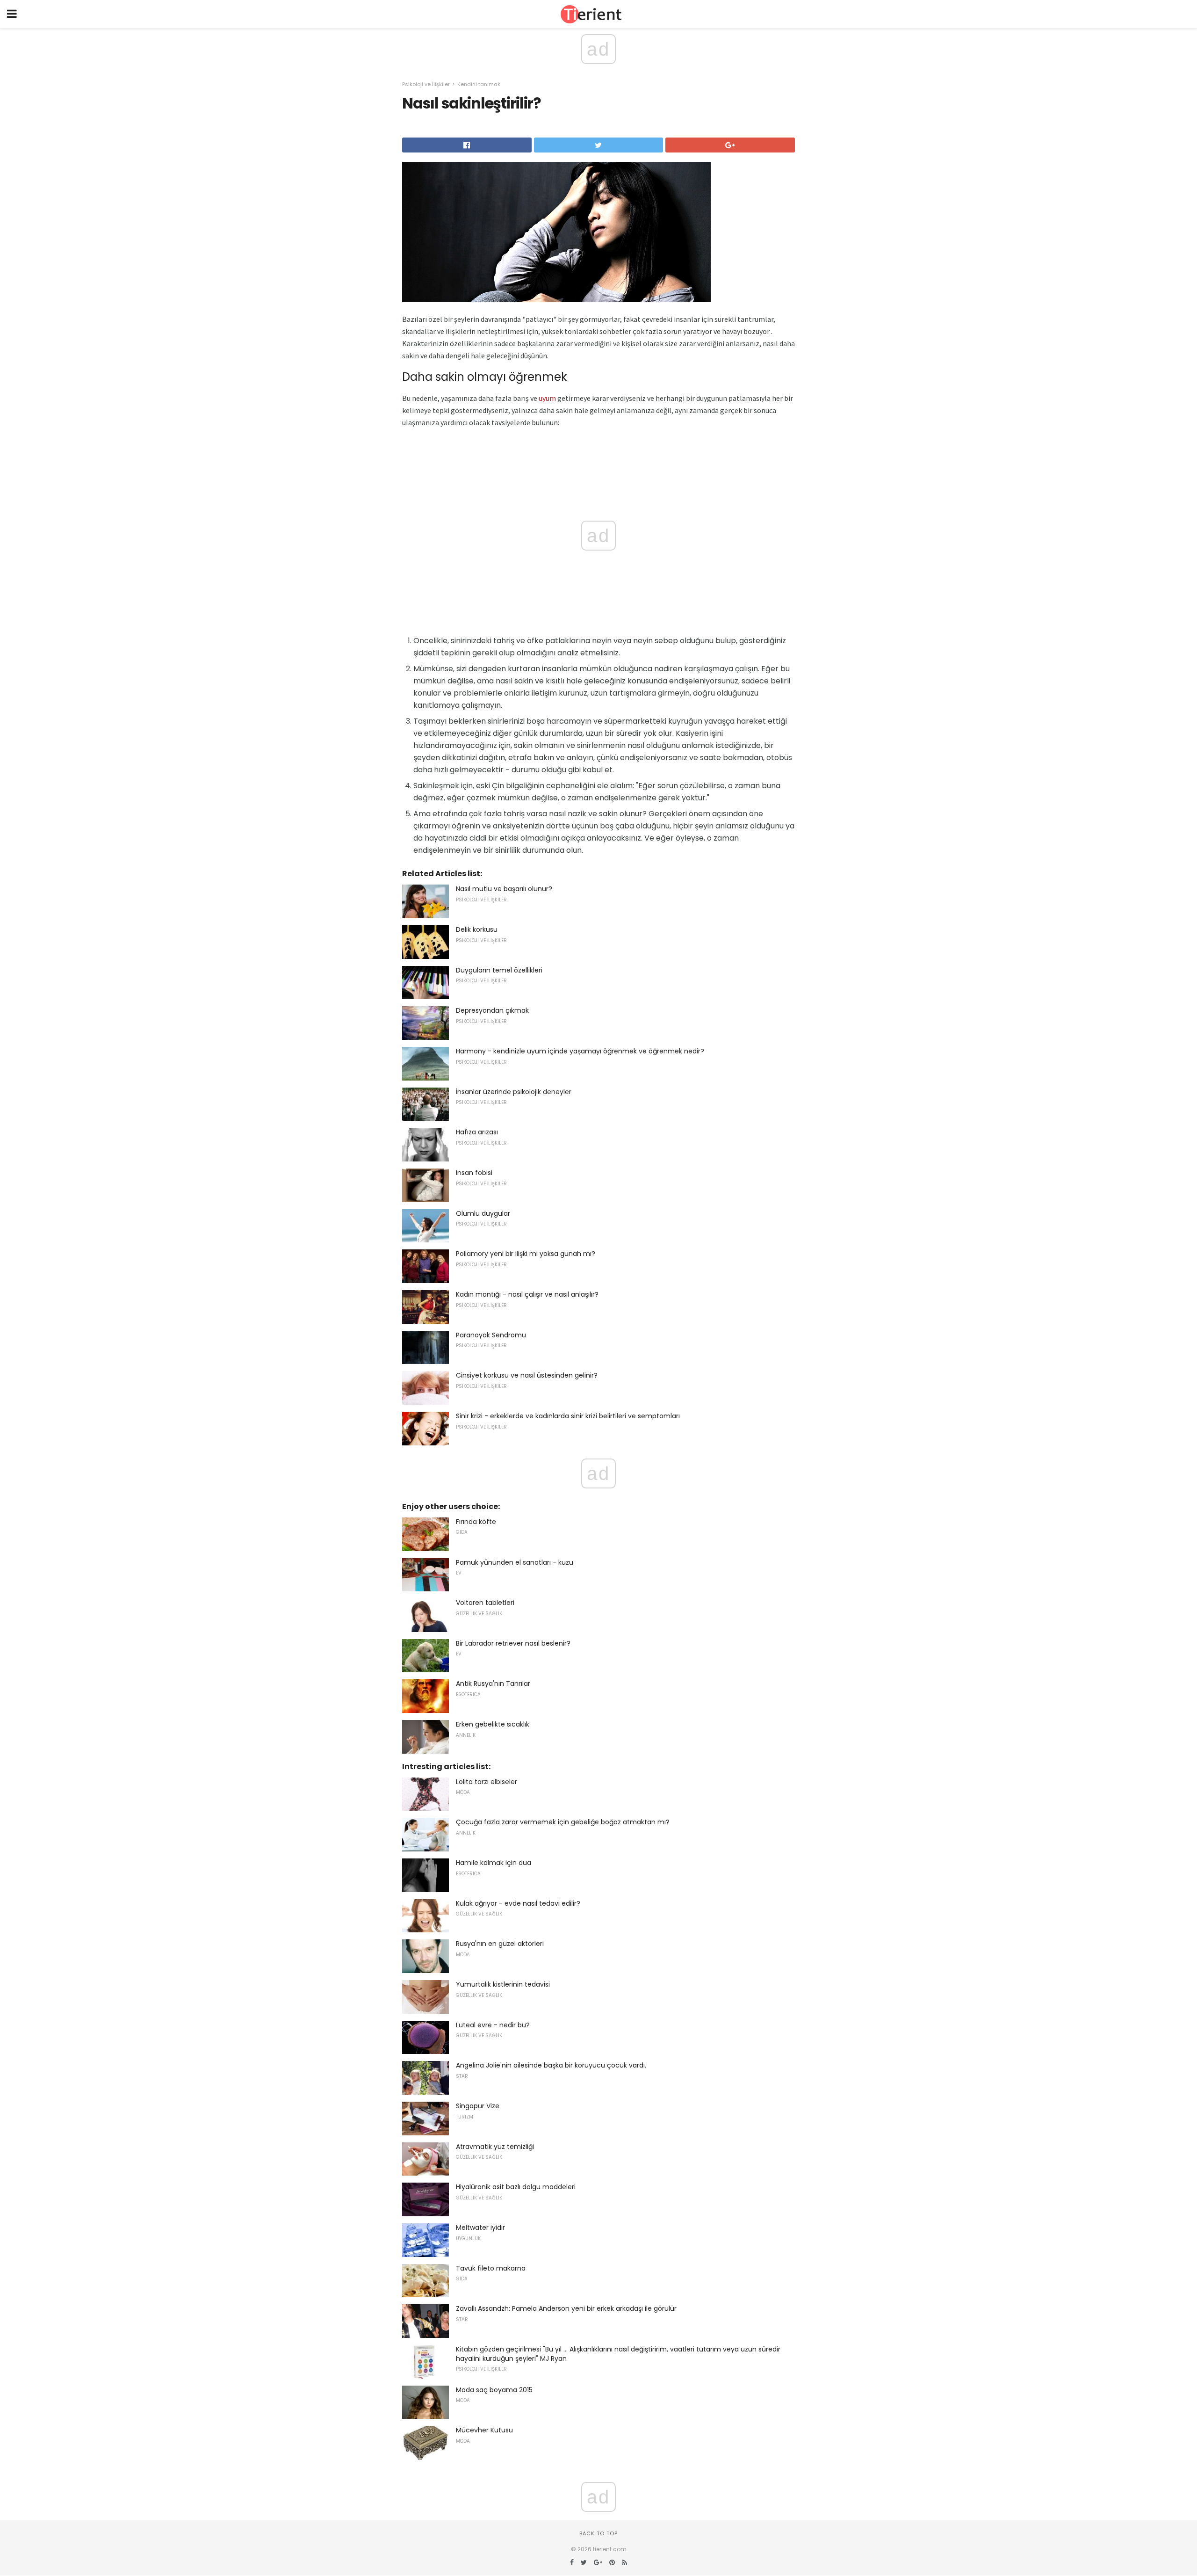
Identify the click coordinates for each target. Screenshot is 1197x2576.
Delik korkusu (477, 929)
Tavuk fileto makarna (491, 2268)
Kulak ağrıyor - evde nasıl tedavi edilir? (518, 1903)
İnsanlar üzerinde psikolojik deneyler (514, 1092)
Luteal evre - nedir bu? (493, 2025)
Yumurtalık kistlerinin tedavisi (503, 1984)
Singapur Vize (478, 2106)
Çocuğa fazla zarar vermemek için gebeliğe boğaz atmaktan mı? (563, 1822)
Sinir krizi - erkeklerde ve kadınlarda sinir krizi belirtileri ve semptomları (568, 1416)
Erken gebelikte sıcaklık (493, 1724)
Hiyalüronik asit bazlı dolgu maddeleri (516, 2187)
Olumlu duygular (483, 1213)
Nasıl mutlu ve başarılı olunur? (504, 889)
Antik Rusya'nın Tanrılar (493, 1683)
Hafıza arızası (477, 1132)
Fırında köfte (476, 1522)
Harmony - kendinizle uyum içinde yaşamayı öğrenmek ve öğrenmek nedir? (580, 1051)
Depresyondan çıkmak (492, 1010)
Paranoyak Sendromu (491, 1335)
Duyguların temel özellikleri (499, 970)
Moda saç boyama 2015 (494, 2390)
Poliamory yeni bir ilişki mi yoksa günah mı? (526, 1254)
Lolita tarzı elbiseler (487, 1782)
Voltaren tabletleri (485, 1603)
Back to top (598, 2533)
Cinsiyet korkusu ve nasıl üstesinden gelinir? (527, 1375)
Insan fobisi (474, 1173)
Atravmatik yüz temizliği (495, 2147)
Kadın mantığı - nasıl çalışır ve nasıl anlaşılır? (527, 1294)
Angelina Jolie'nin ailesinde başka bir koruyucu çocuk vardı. (551, 2065)
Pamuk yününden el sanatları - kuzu (515, 1562)
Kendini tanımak (479, 84)
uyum (547, 398)
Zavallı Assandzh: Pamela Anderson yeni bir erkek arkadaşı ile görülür (566, 2308)
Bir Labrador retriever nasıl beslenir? (513, 1643)
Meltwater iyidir (480, 2228)
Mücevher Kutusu (484, 2430)
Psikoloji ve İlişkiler (426, 84)
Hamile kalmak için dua (494, 1863)
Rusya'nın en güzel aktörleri (500, 1944)
